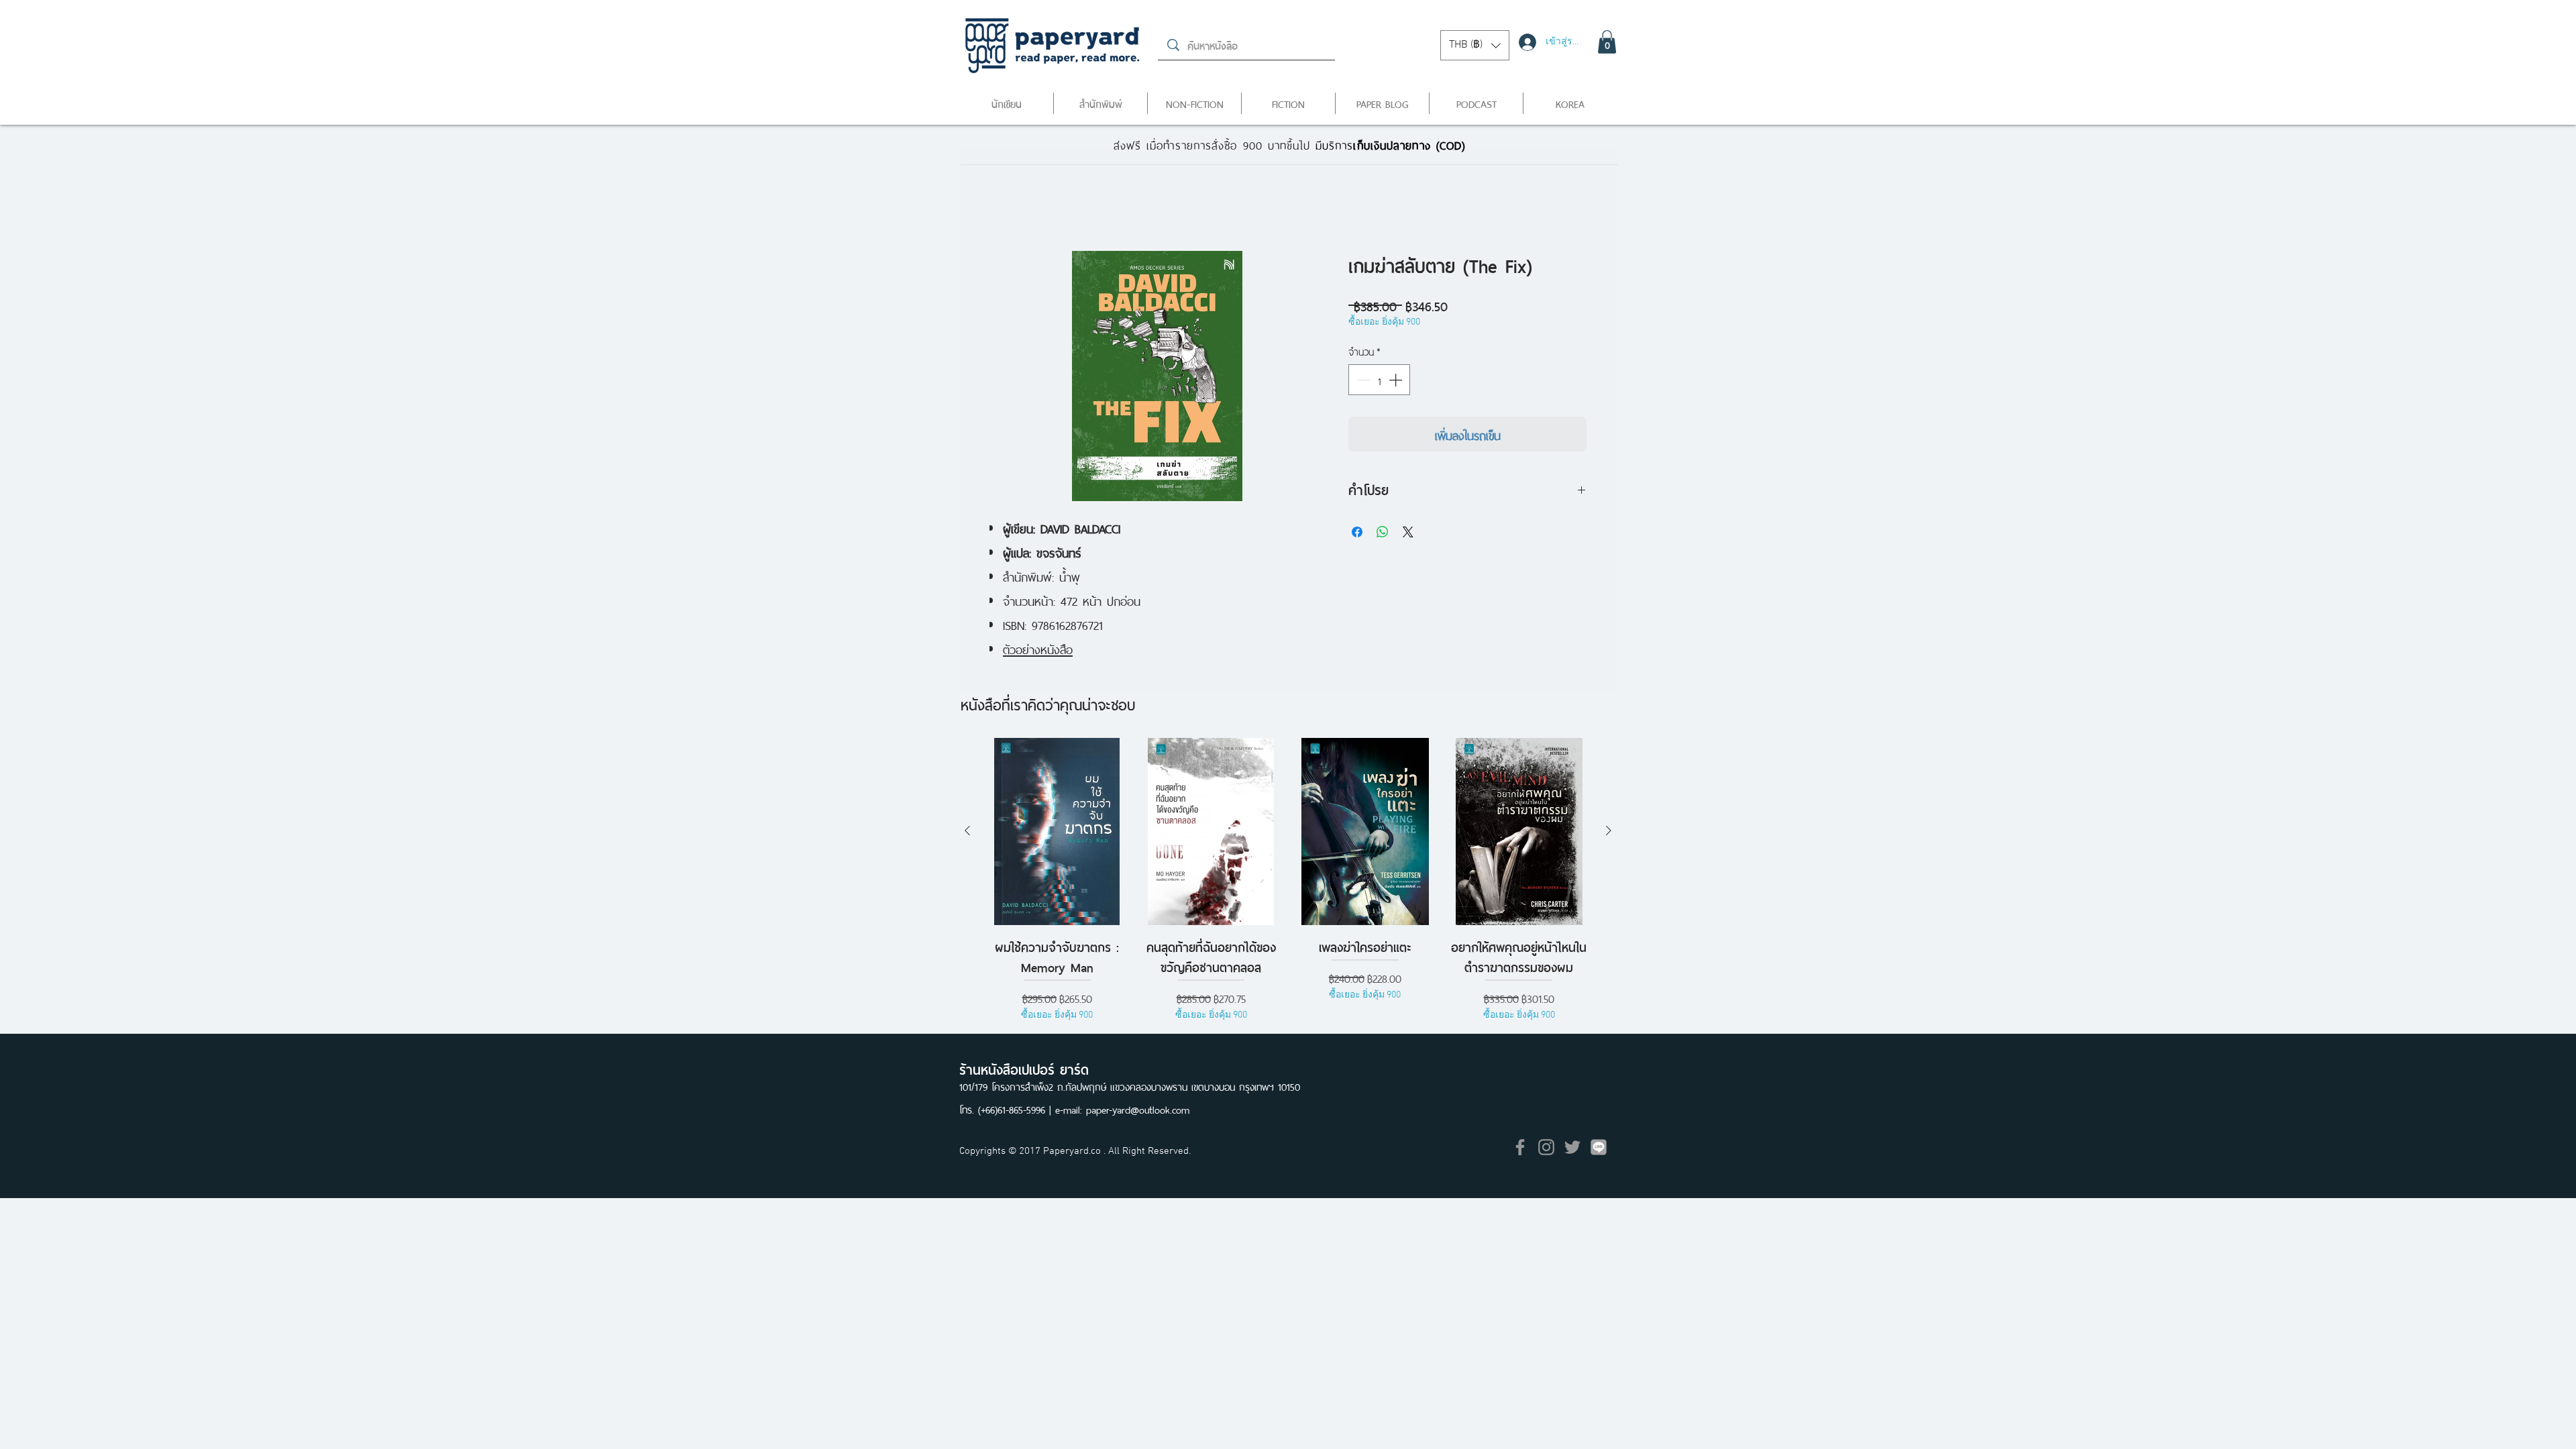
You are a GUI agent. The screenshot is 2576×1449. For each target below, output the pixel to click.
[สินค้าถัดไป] (1609, 832)
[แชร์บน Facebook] (1357, 533)
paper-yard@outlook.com (1138, 1110)
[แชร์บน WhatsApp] (1383, 533)
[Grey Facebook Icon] (1520, 1148)
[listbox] (1475, 45)
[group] (1288, 892)
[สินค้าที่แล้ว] (967, 832)
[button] (1475, 45)
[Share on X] (1408, 533)
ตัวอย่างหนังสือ (1038, 649)
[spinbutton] (1379, 381)
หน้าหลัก (1010, 203)
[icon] (1599, 1148)
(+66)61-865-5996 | (1017, 1110)
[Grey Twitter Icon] (1572, 1148)
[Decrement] (1362, 381)
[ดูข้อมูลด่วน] (1057, 833)
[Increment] (1397, 381)
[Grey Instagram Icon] (1546, 1148)
